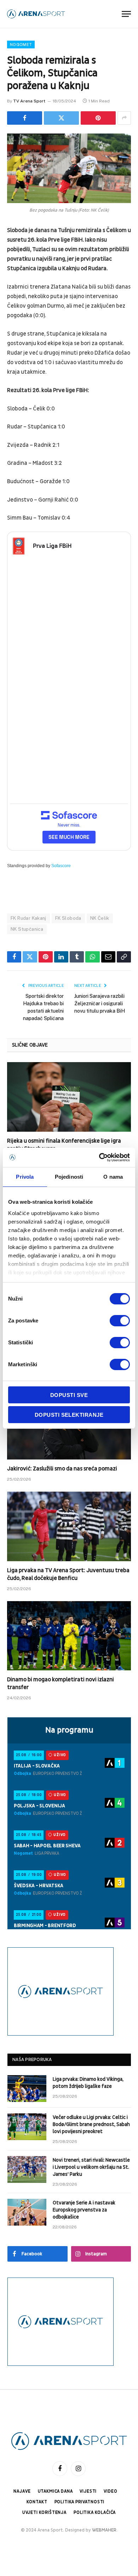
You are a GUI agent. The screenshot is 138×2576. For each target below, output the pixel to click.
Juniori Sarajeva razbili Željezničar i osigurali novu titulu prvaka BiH (100, 1003)
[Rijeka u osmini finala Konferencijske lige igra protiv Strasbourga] (69, 1097)
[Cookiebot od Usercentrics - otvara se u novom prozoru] (99, 1157)
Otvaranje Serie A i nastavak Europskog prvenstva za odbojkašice (84, 2210)
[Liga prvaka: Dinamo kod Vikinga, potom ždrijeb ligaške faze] (27, 2089)
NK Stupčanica (27, 929)
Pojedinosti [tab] (69, 1177)
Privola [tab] (25, 1177)
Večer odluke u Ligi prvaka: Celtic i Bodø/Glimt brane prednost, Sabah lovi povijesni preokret (91, 2124)
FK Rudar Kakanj (28, 918)
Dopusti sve (69, 1395)
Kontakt (37, 2502)
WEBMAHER (104, 2530)
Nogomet (21, 45)
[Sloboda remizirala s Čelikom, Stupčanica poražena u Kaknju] (69, 168)
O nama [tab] (113, 1177)
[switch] (120, 1321)
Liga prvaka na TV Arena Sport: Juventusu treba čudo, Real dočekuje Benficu (68, 1574)
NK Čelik (100, 918)
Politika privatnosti (80, 2502)
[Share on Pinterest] (98, 118)
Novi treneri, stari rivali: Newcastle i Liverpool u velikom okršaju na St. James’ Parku (91, 2167)
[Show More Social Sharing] (124, 118)
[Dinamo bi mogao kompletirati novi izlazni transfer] (69, 1636)
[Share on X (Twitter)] (61, 118)
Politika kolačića (95, 2513)
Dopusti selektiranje (69, 1415)
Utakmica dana (55, 2491)
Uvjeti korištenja (44, 2513)
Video (110, 2491)
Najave (22, 2491)
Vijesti (88, 2491)
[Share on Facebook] (25, 118)
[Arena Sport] (36, 14)
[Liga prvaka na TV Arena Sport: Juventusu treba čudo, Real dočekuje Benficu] (69, 1526)
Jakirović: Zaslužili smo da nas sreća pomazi (62, 1469)
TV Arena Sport (29, 101)
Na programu (69, 1730)
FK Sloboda (68, 918)
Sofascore (61, 866)
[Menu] (126, 14)
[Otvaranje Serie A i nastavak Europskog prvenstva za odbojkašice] (27, 2212)
